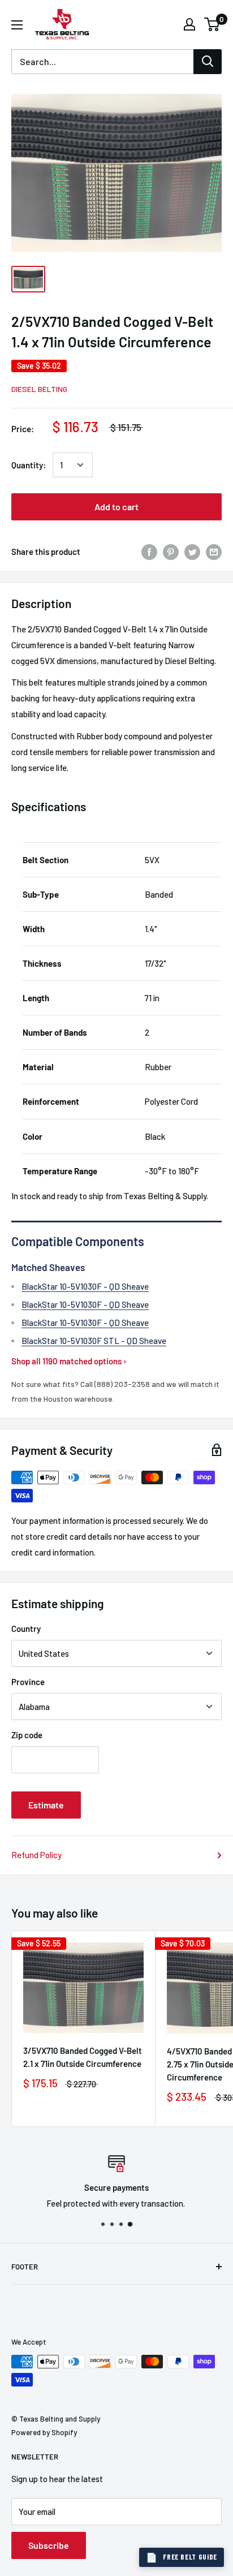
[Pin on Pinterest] (171, 552)
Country (26, 1629)
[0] (212, 24)
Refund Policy (36, 1855)
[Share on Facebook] (149, 552)
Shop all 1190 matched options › (69, 1361)
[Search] (208, 62)
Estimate (46, 1805)
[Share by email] (214, 552)
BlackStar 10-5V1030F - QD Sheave (85, 1286)
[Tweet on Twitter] (192, 552)
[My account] (189, 24)
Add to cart (116, 507)
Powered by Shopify (44, 2432)
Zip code (27, 1735)
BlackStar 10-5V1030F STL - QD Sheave (94, 1341)
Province (28, 1682)
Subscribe (49, 2545)
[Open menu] (17, 25)
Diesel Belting (39, 389)
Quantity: (29, 465)
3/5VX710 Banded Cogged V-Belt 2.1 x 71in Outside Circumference (83, 2057)
